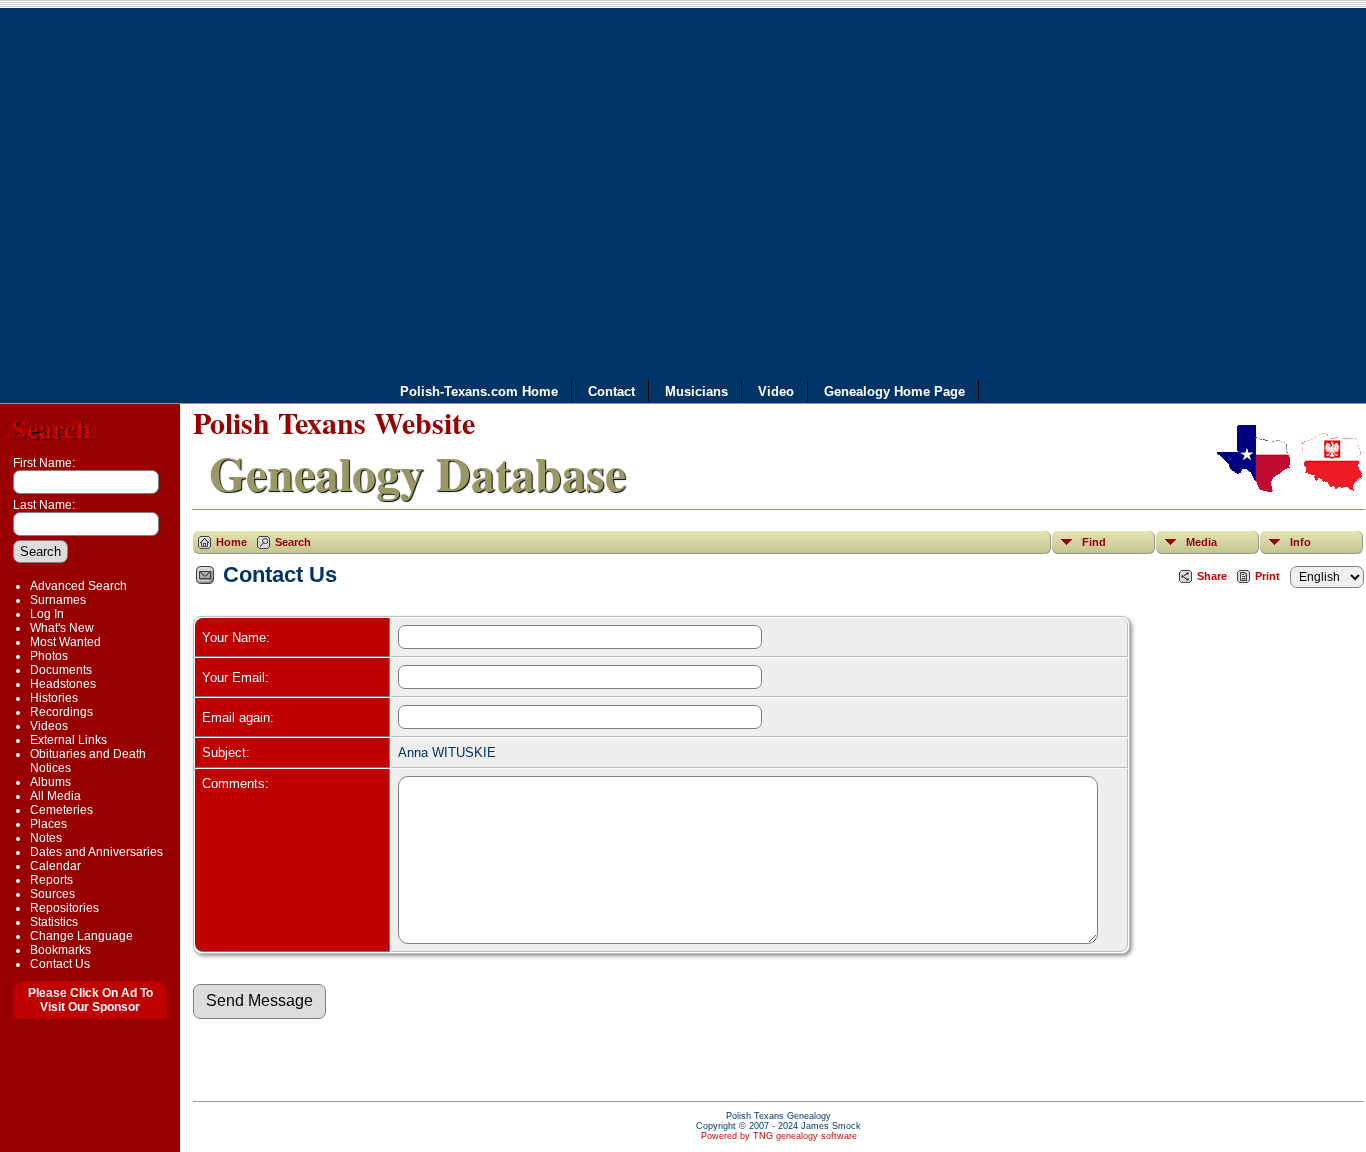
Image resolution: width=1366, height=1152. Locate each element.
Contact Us (60, 964)
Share (1212, 576)
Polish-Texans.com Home (479, 391)
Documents (61, 670)
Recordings (61, 712)
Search (51, 428)
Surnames (58, 600)
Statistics (54, 922)
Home (231, 542)
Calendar (55, 866)
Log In (47, 614)
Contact (611, 391)
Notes (46, 838)
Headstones (63, 684)
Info (1300, 542)
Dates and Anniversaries (96, 852)
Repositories (64, 908)
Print (1267, 576)
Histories (54, 698)
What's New (62, 628)
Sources (52, 894)
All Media (55, 796)
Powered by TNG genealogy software (779, 1136)
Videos (49, 726)
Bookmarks (60, 950)
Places (48, 824)
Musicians (696, 391)
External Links (68, 740)
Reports (51, 880)
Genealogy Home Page (894, 391)
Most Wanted (65, 642)
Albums (50, 782)
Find (1094, 542)
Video (776, 391)
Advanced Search (78, 586)
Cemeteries (61, 810)
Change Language (81, 936)
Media (1201, 542)
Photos (49, 656)
